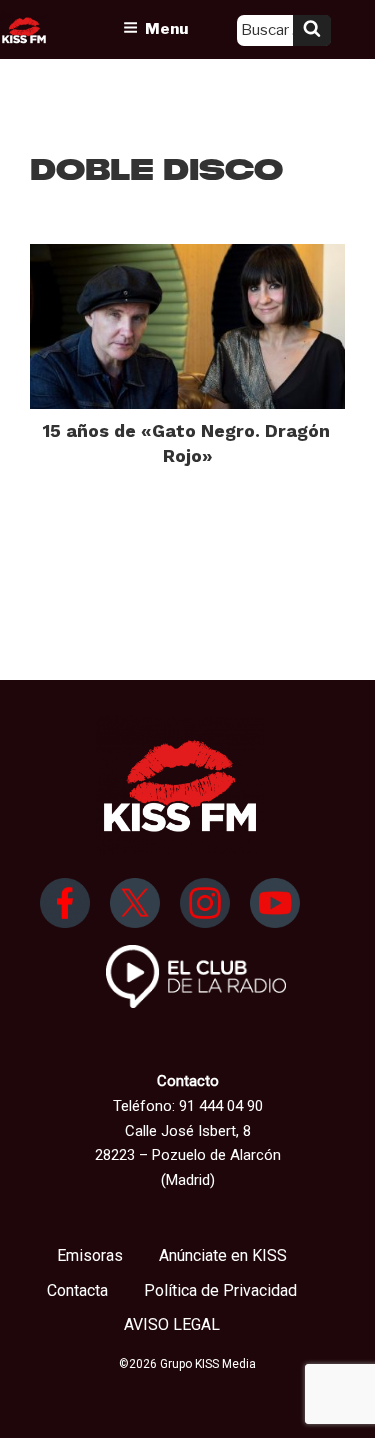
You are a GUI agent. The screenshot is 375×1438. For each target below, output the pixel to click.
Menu (166, 29)
